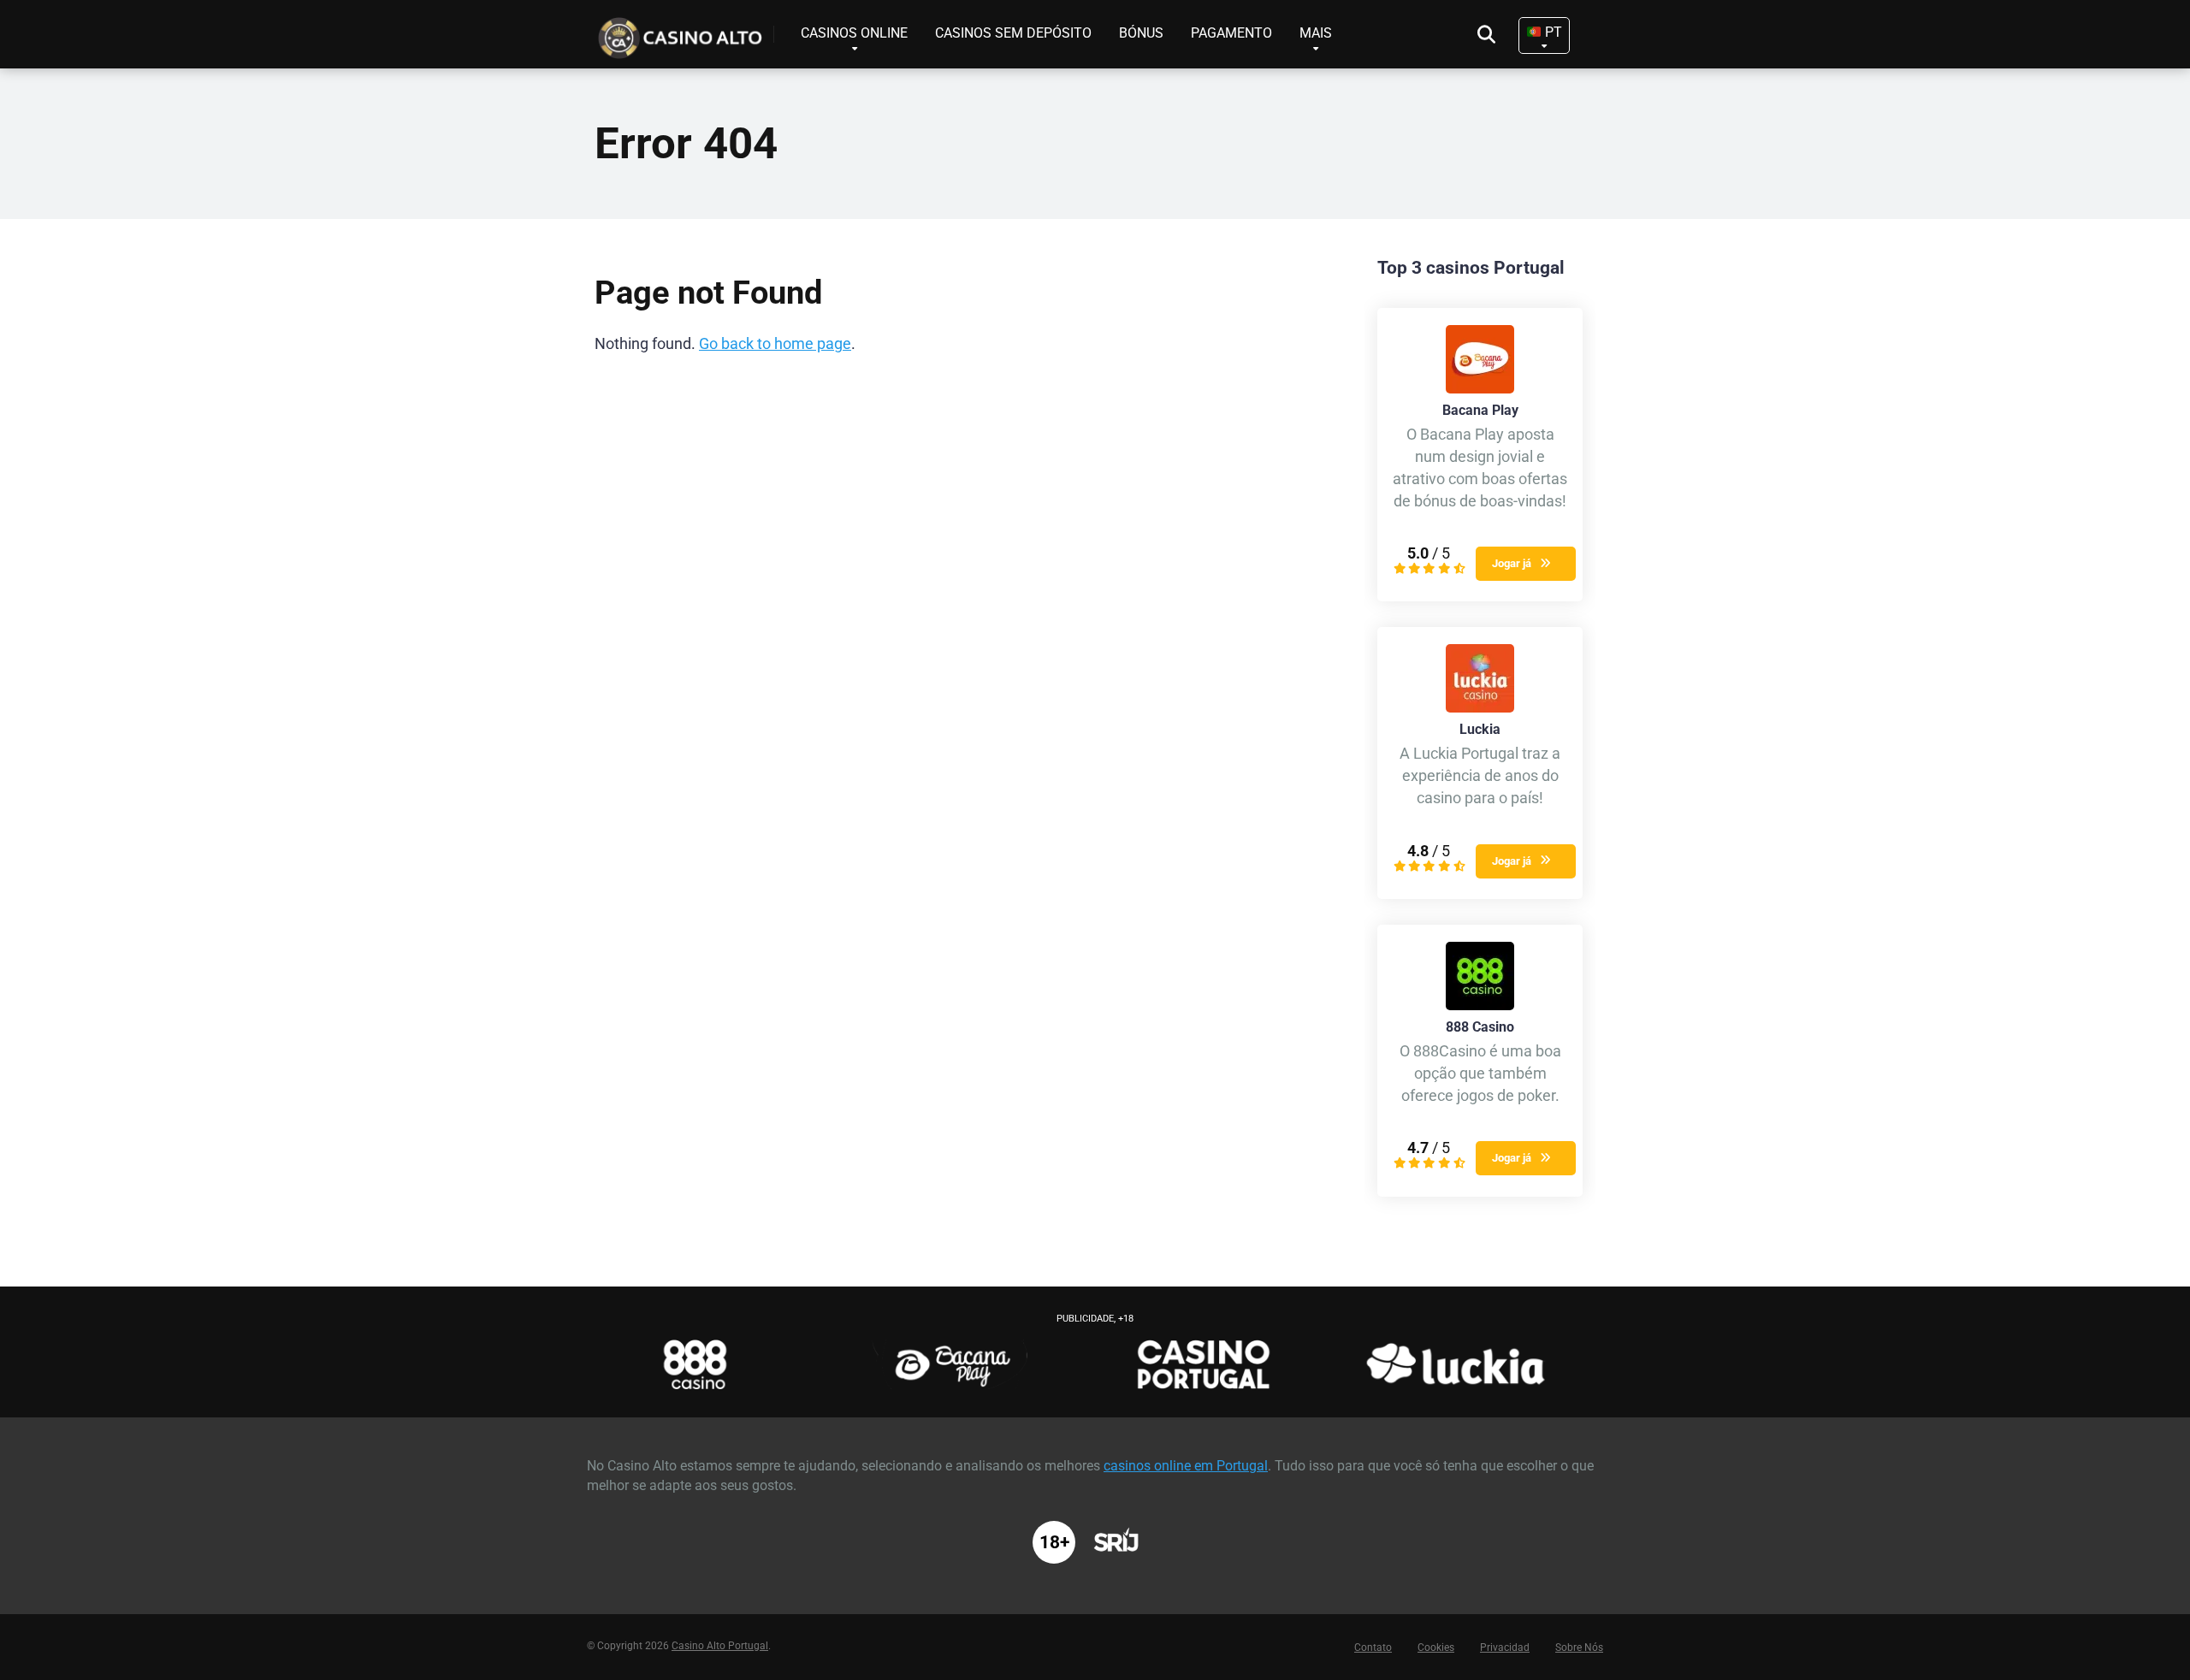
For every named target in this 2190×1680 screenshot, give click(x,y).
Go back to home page (775, 344)
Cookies (1436, 1647)
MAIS (1316, 33)
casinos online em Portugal (1186, 1466)
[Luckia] (1480, 708)
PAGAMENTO (1231, 33)
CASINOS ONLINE (854, 33)
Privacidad (1505, 1647)
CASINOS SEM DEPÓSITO (1013, 33)
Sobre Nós (1579, 1647)
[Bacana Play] (1480, 389)
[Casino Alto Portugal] (684, 32)
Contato (1373, 1647)
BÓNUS (1141, 33)
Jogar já (1512, 563)
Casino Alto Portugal (720, 1646)
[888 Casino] (1480, 1006)
